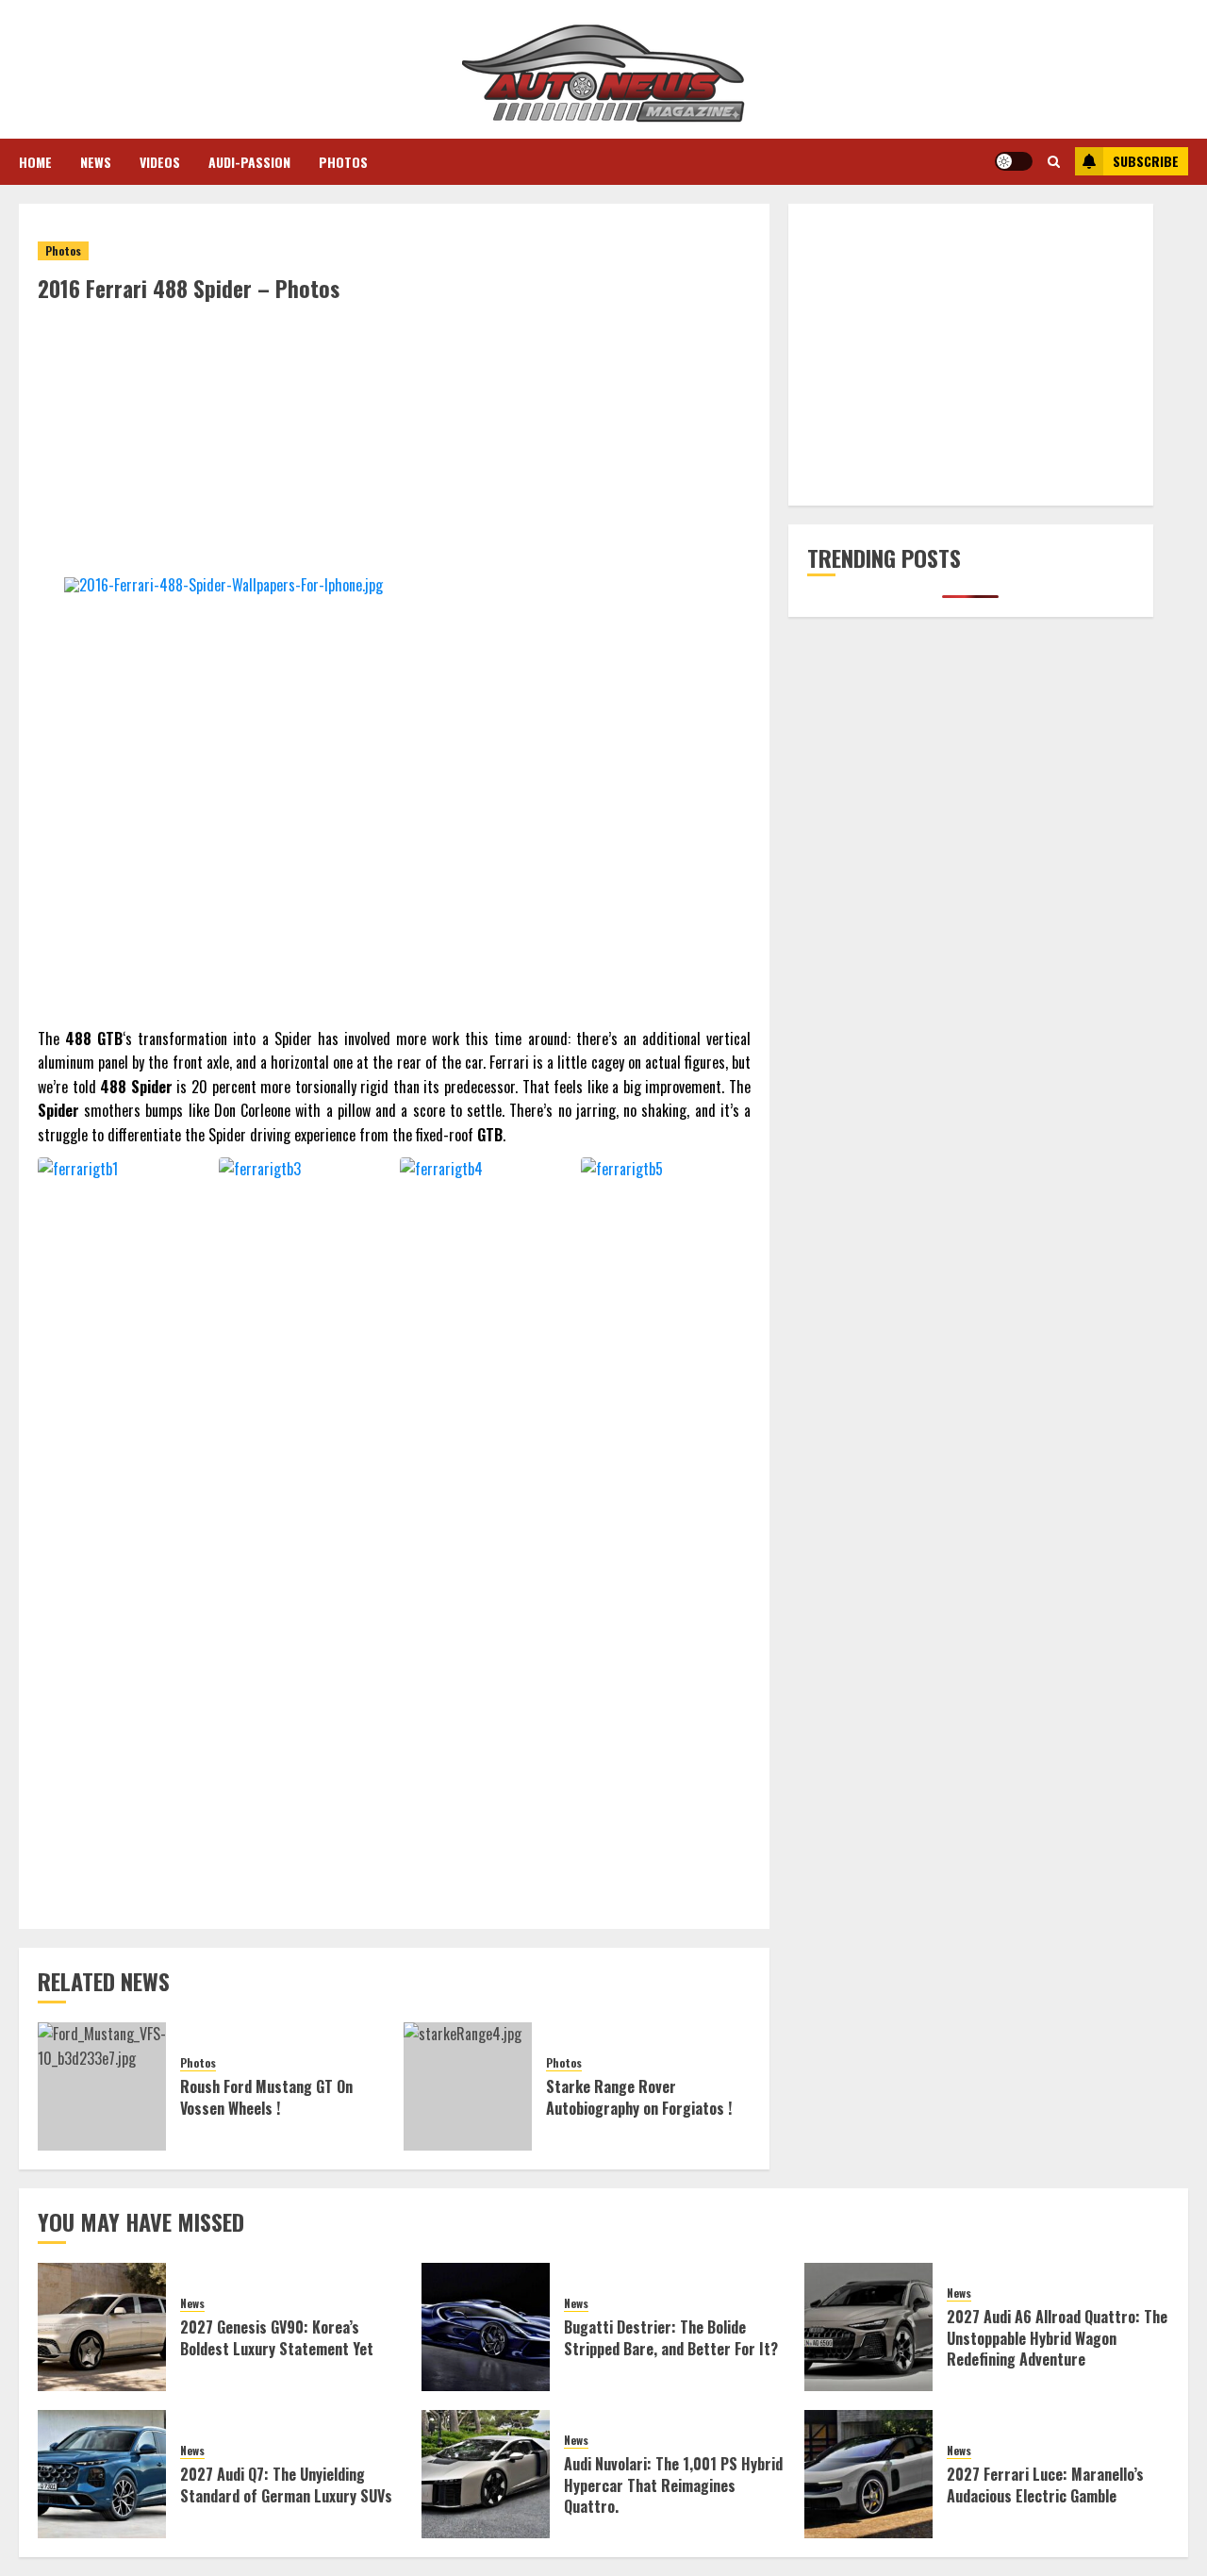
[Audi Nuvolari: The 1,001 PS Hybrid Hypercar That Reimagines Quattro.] (486, 2474)
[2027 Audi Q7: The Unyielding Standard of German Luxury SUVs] (102, 2474)
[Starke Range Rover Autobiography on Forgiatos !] (468, 2086)
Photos (343, 162)
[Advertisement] (394, 445)
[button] (1054, 161)
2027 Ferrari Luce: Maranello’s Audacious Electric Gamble (1045, 2485)
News (96, 162)
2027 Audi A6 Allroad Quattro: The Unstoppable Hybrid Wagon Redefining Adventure (1057, 2338)
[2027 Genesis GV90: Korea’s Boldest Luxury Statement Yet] (102, 2327)
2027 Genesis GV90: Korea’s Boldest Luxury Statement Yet (277, 2337)
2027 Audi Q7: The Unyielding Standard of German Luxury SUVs (286, 2485)
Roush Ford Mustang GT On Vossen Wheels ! (266, 2097)
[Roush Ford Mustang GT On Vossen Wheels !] (102, 2086)
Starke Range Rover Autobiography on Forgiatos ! (639, 2097)
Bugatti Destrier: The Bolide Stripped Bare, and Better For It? (671, 2337)
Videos (160, 162)
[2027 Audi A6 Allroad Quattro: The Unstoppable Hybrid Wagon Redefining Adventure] (868, 2327)
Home (35, 162)
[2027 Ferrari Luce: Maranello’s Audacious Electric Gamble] (868, 2474)
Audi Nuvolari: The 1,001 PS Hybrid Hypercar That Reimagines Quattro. (673, 2485)
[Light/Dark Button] (1014, 161)
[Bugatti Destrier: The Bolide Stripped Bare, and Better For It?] (486, 2327)
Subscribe (1146, 161)
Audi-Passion (249, 162)
